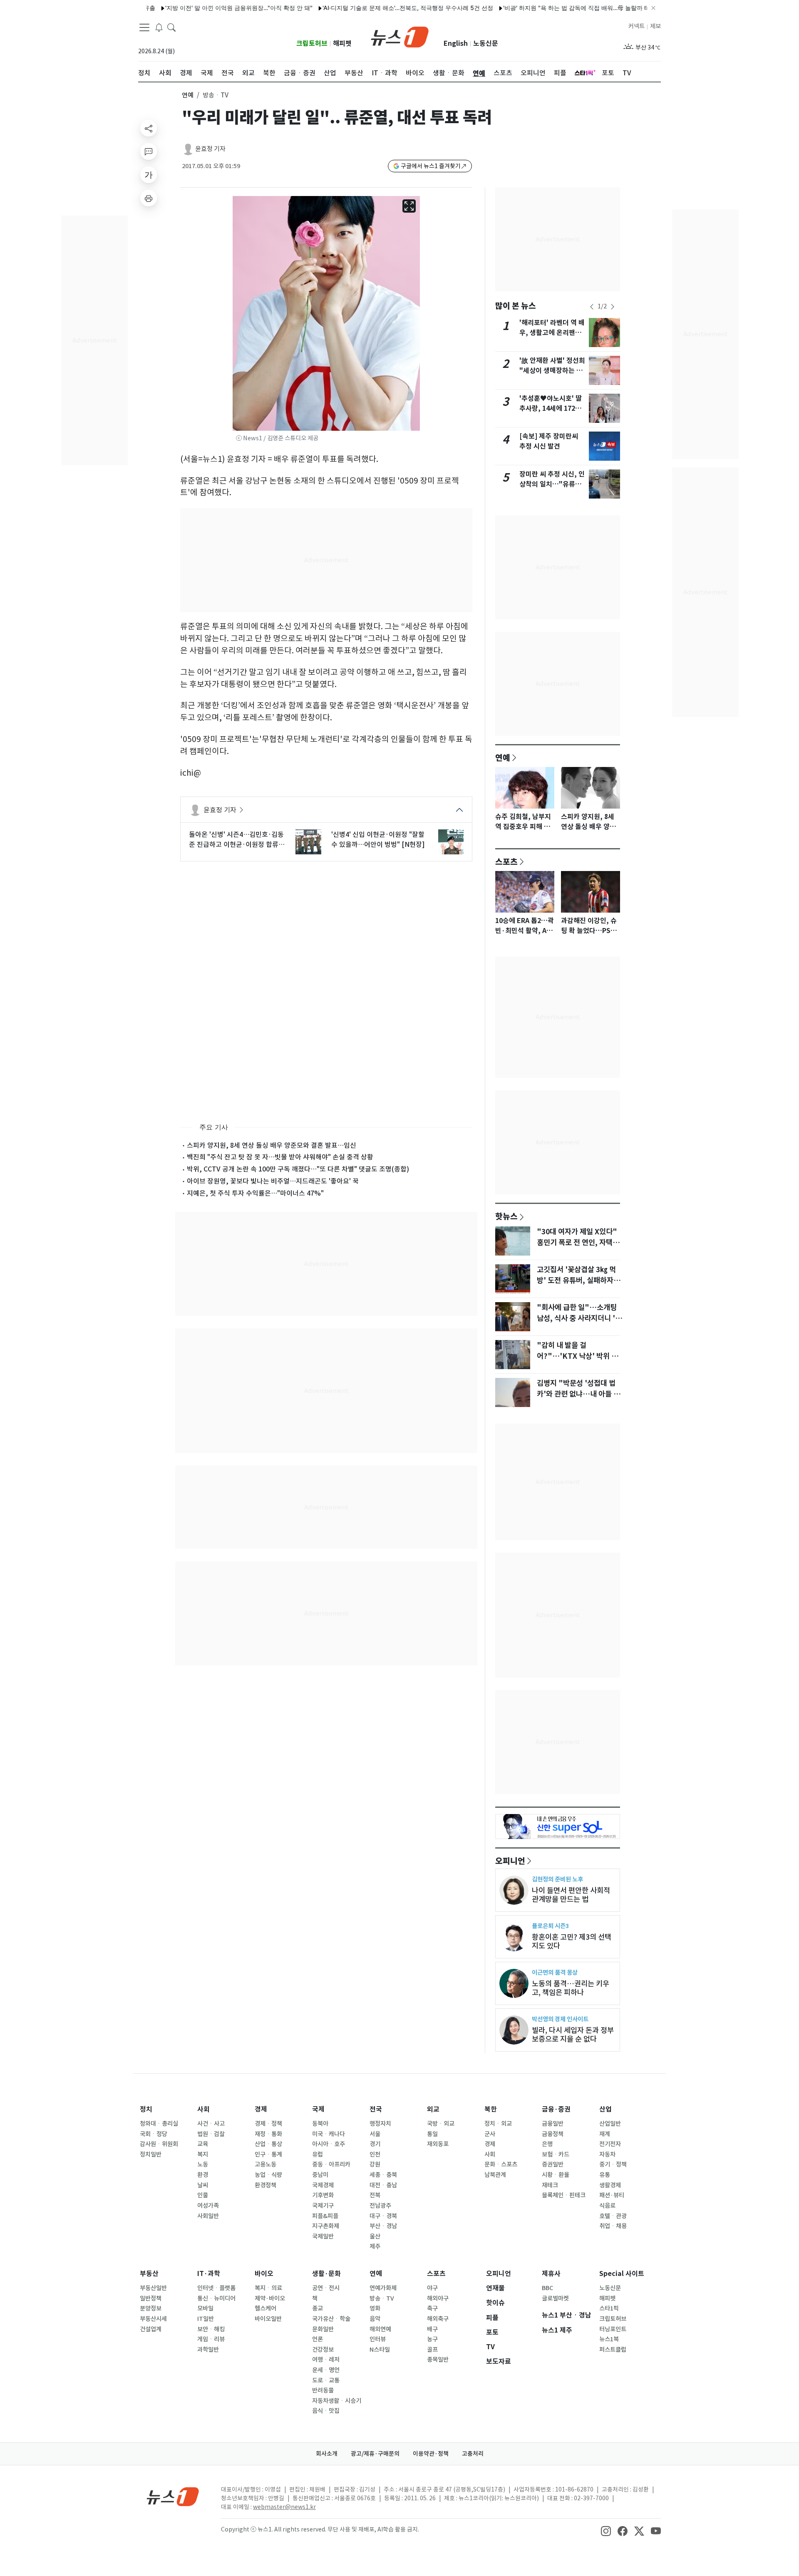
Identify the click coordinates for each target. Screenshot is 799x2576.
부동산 (149, 2274)
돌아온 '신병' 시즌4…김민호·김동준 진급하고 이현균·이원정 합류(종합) (236, 840)
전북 (375, 2195)
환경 (203, 2175)
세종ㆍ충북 (383, 2175)
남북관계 (495, 2175)
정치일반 (151, 2154)
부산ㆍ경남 (383, 2226)
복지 (203, 2154)
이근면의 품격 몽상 (555, 1972)
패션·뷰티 (612, 2195)
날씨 (203, 2185)
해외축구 (438, 2319)
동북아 (320, 2124)
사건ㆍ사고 (211, 2124)
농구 (432, 2339)
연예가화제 (383, 2288)
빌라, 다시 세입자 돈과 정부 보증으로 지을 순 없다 (573, 2035)
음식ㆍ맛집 (326, 2411)
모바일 (205, 2308)
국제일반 (323, 2236)
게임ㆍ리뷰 (211, 2339)
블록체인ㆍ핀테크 (564, 2195)
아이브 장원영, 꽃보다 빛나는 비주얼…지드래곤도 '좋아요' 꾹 (273, 1181)
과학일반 (208, 2350)
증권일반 (553, 2164)
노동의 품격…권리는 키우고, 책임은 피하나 (571, 1988)
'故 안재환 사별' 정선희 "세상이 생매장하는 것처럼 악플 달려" (552, 371)
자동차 (607, 2154)
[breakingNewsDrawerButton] (159, 27)
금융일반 (553, 2124)
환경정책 (266, 2185)
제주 (375, 2246)
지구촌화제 (326, 2226)
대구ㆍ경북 (383, 2216)
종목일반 (438, 2360)
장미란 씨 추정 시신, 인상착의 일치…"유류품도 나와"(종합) (552, 484)
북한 (491, 2109)
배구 (432, 2329)
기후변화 (323, 2195)
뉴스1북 (609, 2339)
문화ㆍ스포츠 (501, 2164)
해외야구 (438, 2298)
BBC (547, 2288)
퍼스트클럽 (613, 2350)
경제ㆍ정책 (268, 2124)
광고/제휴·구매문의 (375, 2454)
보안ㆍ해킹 (211, 2329)
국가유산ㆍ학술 (331, 2319)
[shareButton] (149, 128)
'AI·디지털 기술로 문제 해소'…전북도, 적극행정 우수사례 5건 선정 (358, 8)
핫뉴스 (506, 1216)
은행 (547, 2144)
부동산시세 (153, 2319)
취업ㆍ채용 (613, 2226)
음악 (375, 2319)
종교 (318, 2308)
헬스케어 (266, 2308)
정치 (146, 2109)
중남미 (320, 2175)
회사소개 (327, 2454)
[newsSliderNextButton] (613, 307)
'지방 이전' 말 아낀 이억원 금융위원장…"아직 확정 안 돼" (189, 8)
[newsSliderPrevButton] (592, 307)
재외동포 (438, 2144)
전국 (376, 2109)
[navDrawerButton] (144, 27)
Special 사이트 (622, 2274)
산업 (605, 2109)
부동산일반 (153, 2288)
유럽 (318, 2154)
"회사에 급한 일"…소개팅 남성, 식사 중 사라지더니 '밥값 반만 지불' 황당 (579, 1318)
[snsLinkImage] (606, 2530)
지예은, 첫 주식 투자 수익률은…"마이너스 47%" (255, 1193)
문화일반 (323, 2329)
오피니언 (510, 1861)
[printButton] (149, 198)
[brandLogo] (400, 36)
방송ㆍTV (382, 2298)
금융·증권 (556, 2109)
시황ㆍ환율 (556, 2175)
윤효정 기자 (210, 149)
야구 (432, 2288)
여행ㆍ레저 (326, 2360)
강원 (375, 2164)
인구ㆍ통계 (268, 2154)
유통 (605, 2175)
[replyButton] (149, 151)
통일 (432, 2134)
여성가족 (208, 2206)
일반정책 (151, 2298)
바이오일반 (268, 2319)
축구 (432, 2308)
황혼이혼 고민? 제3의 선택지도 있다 (572, 1941)
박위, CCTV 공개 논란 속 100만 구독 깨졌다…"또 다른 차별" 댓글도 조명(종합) (298, 1169)
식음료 (607, 2206)
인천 (375, 2154)
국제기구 (323, 2206)
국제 (318, 2109)
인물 (203, 2195)
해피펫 (342, 43)
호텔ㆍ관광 (613, 2216)
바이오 (264, 2274)
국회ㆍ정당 (154, 2134)
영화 (375, 2308)
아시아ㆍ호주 (329, 2144)
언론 (318, 2339)
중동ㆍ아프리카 (331, 2164)
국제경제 (323, 2185)
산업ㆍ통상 (268, 2144)
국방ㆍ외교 (441, 2124)
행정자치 (380, 2124)
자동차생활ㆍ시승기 (337, 2401)
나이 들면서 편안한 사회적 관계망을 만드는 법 (571, 1895)
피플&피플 (325, 2216)
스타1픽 (609, 2308)
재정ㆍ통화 (268, 2134)
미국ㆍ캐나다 (329, 2134)
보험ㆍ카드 (556, 2154)
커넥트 (636, 26)
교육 (203, 2144)
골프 (432, 2350)
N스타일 (380, 2350)
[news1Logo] (173, 2496)
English (456, 43)
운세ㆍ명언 (326, 2370)
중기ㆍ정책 (613, 2164)
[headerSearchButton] (171, 27)
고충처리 (473, 2454)
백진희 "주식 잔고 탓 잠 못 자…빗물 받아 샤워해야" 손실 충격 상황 (280, 1157)
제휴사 (551, 2274)
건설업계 (151, 2329)
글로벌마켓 (555, 2298)
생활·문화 (326, 2274)
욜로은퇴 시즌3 (550, 1926)
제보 (655, 26)
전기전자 (610, 2144)
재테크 (550, 2185)
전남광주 (380, 2206)
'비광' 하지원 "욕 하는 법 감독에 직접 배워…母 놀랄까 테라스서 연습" (544, 8)
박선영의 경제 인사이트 (560, 2019)
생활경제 (610, 2185)
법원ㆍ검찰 (211, 2134)
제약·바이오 (270, 2298)
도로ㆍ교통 (326, 2380)
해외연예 (380, 2329)
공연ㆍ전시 (326, 2288)
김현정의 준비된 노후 (557, 1879)
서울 (375, 2134)
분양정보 (151, 2308)
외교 (433, 2109)
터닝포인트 (613, 2329)
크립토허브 (312, 43)
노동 (203, 2164)
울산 (375, 2236)
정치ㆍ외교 (498, 2124)
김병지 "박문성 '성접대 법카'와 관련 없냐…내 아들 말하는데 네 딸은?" (578, 1394)
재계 (605, 2134)
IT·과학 (209, 2274)
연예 (188, 95)
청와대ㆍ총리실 (159, 2124)
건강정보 (323, 2350)
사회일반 (208, 2216)
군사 (490, 2134)
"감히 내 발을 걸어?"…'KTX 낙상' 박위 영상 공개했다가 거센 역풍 (577, 1356)
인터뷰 (378, 2339)
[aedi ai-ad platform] (239, 200)
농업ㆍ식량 (268, 2175)
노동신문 (486, 43)
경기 (375, 2144)
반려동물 (323, 2390)
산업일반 (610, 2124)
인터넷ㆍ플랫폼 (216, 2288)
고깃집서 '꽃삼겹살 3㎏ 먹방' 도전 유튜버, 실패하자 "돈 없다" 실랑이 (576, 1281)
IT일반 (206, 2319)
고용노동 (266, 2164)
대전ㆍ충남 (383, 2185)
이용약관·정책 (431, 2454)
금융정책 (553, 2134)
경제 (261, 2109)
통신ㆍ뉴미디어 (216, 2298)
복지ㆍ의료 (268, 2288)
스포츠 (506, 861)
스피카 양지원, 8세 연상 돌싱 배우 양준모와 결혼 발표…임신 (272, 1145)
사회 (203, 2109)
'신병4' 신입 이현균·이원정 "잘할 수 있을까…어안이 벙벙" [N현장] (378, 839)
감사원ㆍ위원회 (159, 2144)
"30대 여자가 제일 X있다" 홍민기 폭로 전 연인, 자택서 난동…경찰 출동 (578, 1243)
